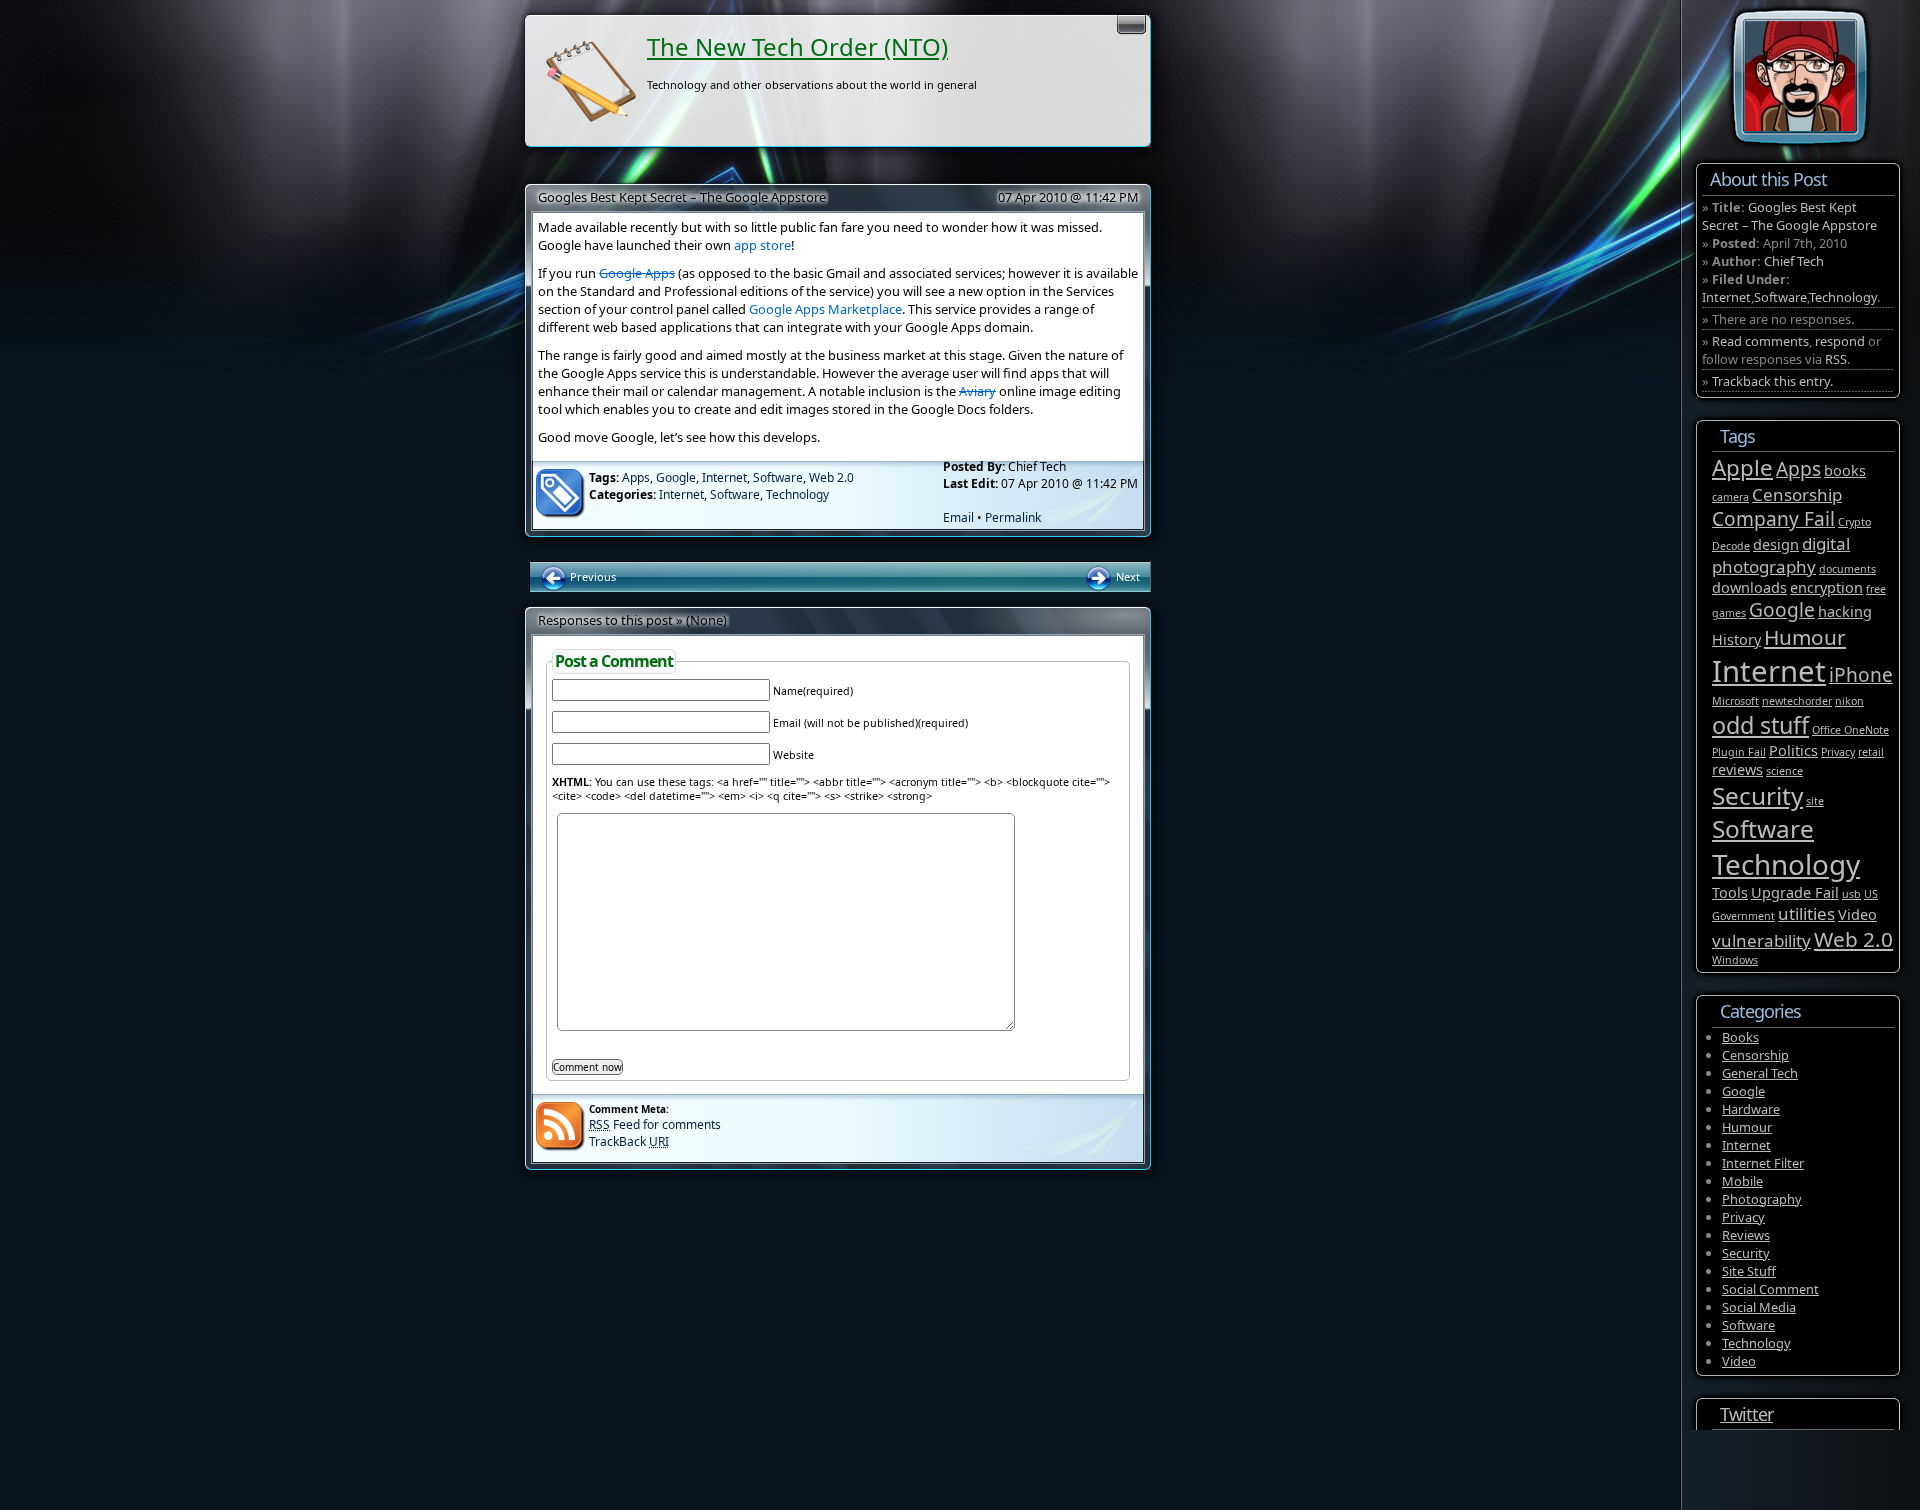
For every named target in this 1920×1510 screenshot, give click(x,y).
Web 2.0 (831, 477)
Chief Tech (1794, 261)
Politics (1793, 750)
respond (1840, 341)
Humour (1805, 637)
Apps (636, 477)
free (1876, 589)
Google (676, 477)
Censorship (1797, 494)
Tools (1730, 892)
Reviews (1746, 1235)
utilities (1806, 913)
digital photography (1781, 555)
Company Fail (1773, 519)
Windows (1735, 960)
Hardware (1751, 1109)
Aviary (977, 391)
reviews (1737, 769)
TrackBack (629, 1141)
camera (1730, 497)
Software (778, 477)
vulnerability (1761, 940)
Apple (1742, 467)
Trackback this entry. (1772, 381)
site (1815, 801)
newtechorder (1797, 701)
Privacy (1838, 752)
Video (1857, 914)
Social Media (1759, 1307)
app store (762, 245)
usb (1851, 894)
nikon (1849, 701)
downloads (1749, 587)
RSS (1836, 359)
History (1736, 639)
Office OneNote (1850, 730)
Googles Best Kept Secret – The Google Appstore (682, 197)
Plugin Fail (1739, 752)
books (1845, 470)
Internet (724, 477)
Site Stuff (1749, 1271)
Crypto (1854, 522)
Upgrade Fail (1795, 892)
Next (1126, 576)
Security (1757, 795)
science (1784, 771)
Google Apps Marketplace (825, 309)
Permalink (1013, 517)
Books (1740, 1037)
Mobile (1742, 1181)
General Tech (1760, 1073)
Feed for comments (655, 1124)
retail (1871, 752)
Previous (591, 576)
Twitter (1746, 1414)
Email (958, 517)
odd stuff (1760, 725)
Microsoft (1735, 701)
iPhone (1861, 675)
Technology (797, 494)
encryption (1826, 587)
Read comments (1760, 341)
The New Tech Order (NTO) (797, 46)
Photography (1762, 1199)
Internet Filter (1763, 1163)
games (1729, 613)
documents (1847, 569)
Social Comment (1770, 1289)
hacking (1845, 611)
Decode (1731, 546)
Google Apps (637, 273)
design (1776, 544)
